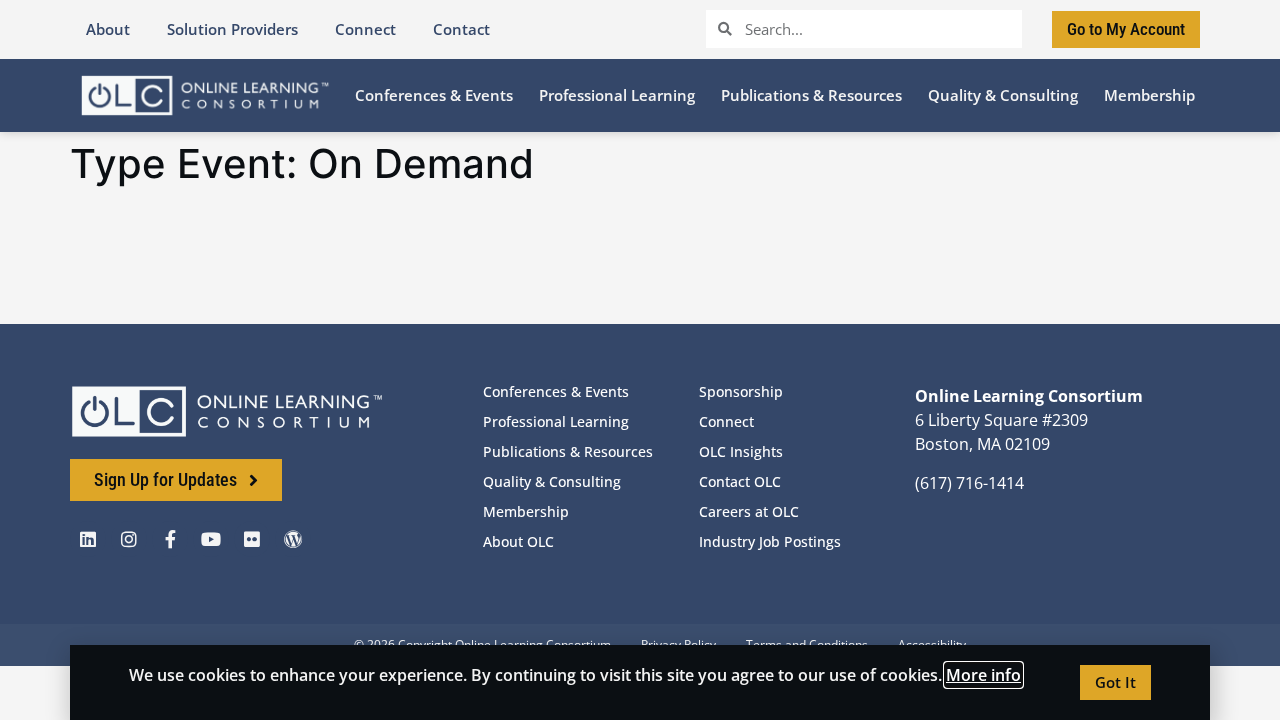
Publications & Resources (568, 451)
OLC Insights (741, 451)
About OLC (518, 541)
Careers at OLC (749, 511)
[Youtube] (211, 539)
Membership (526, 511)
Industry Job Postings (770, 541)
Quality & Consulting (552, 481)
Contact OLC (740, 481)
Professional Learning (556, 421)
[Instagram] (129, 539)
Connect (726, 421)
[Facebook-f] (170, 539)
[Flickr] (252, 539)
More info (983, 675)
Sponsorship (741, 391)
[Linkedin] (88, 539)
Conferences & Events (556, 391)
